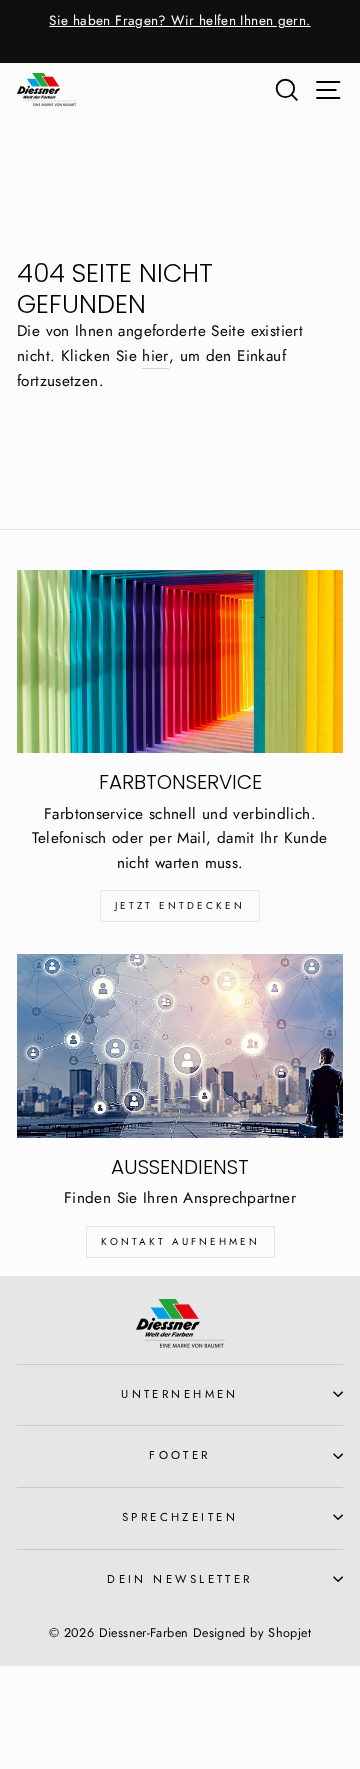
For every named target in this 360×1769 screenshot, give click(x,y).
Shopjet (289, 1633)
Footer (180, 1455)
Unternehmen (180, 1394)
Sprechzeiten (180, 1517)
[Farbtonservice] (180, 661)
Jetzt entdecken (180, 905)
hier (155, 356)
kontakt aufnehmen (180, 1241)
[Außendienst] (180, 1045)
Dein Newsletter (180, 1579)
